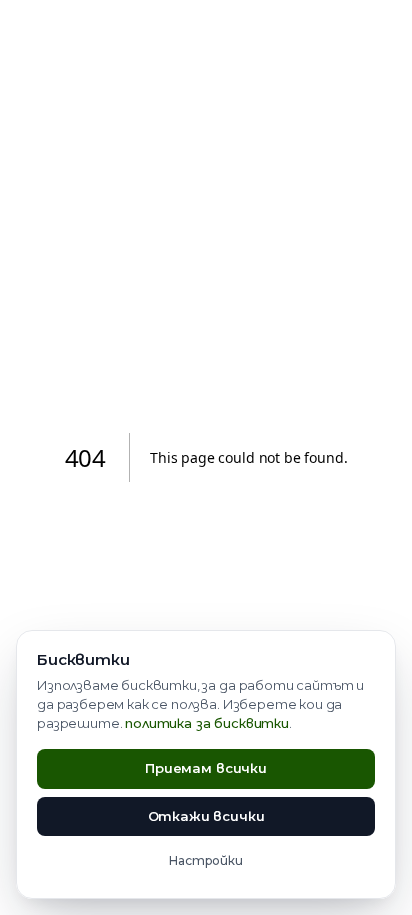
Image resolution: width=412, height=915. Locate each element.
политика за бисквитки (207, 723)
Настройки (206, 860)
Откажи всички (206, 816)
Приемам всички (206, 768)
